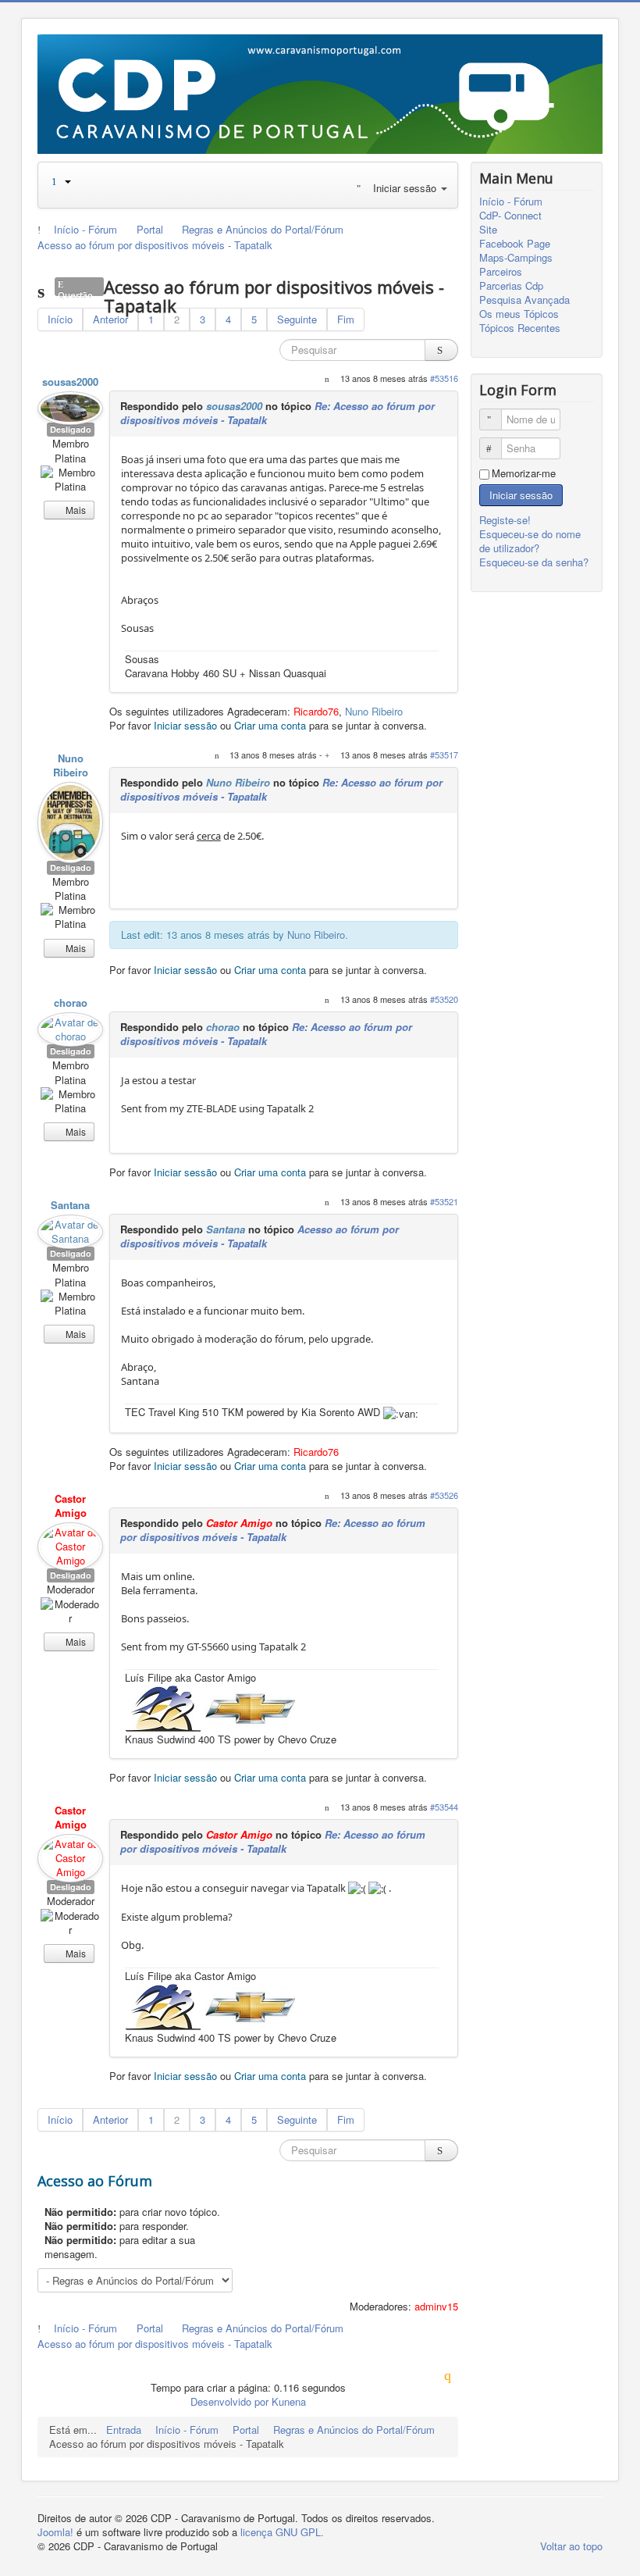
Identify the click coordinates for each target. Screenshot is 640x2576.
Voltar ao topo (571, 2546)
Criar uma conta (270, 725)
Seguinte (297, 319)
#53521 (444, 1201)
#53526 (444, 1495)
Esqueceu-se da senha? (534, 562)
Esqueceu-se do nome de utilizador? (530, 541)
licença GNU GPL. (282, 2532)
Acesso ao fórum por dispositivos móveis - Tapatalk (260, 1236)
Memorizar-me (524, 473)
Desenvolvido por (229, 2401)
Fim (346, 319)
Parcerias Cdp (511, 286)
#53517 (444, 755)
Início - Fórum (511, 202)
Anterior (110, 319)
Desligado (71, 429)
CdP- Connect (510, 216)
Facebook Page (515, 244)
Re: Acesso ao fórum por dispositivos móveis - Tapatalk (266, 1034)
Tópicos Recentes (520, 328)
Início (60, 319)
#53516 (444, 378)
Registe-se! (507, 520)
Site (488, 230)
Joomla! (55, 2532)
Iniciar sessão (185, 725)
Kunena (289, 2401)
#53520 (444, 999)
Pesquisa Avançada (524, 300)
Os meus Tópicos (519, 314)
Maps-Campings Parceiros (516, 265)
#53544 (444, 1807)
